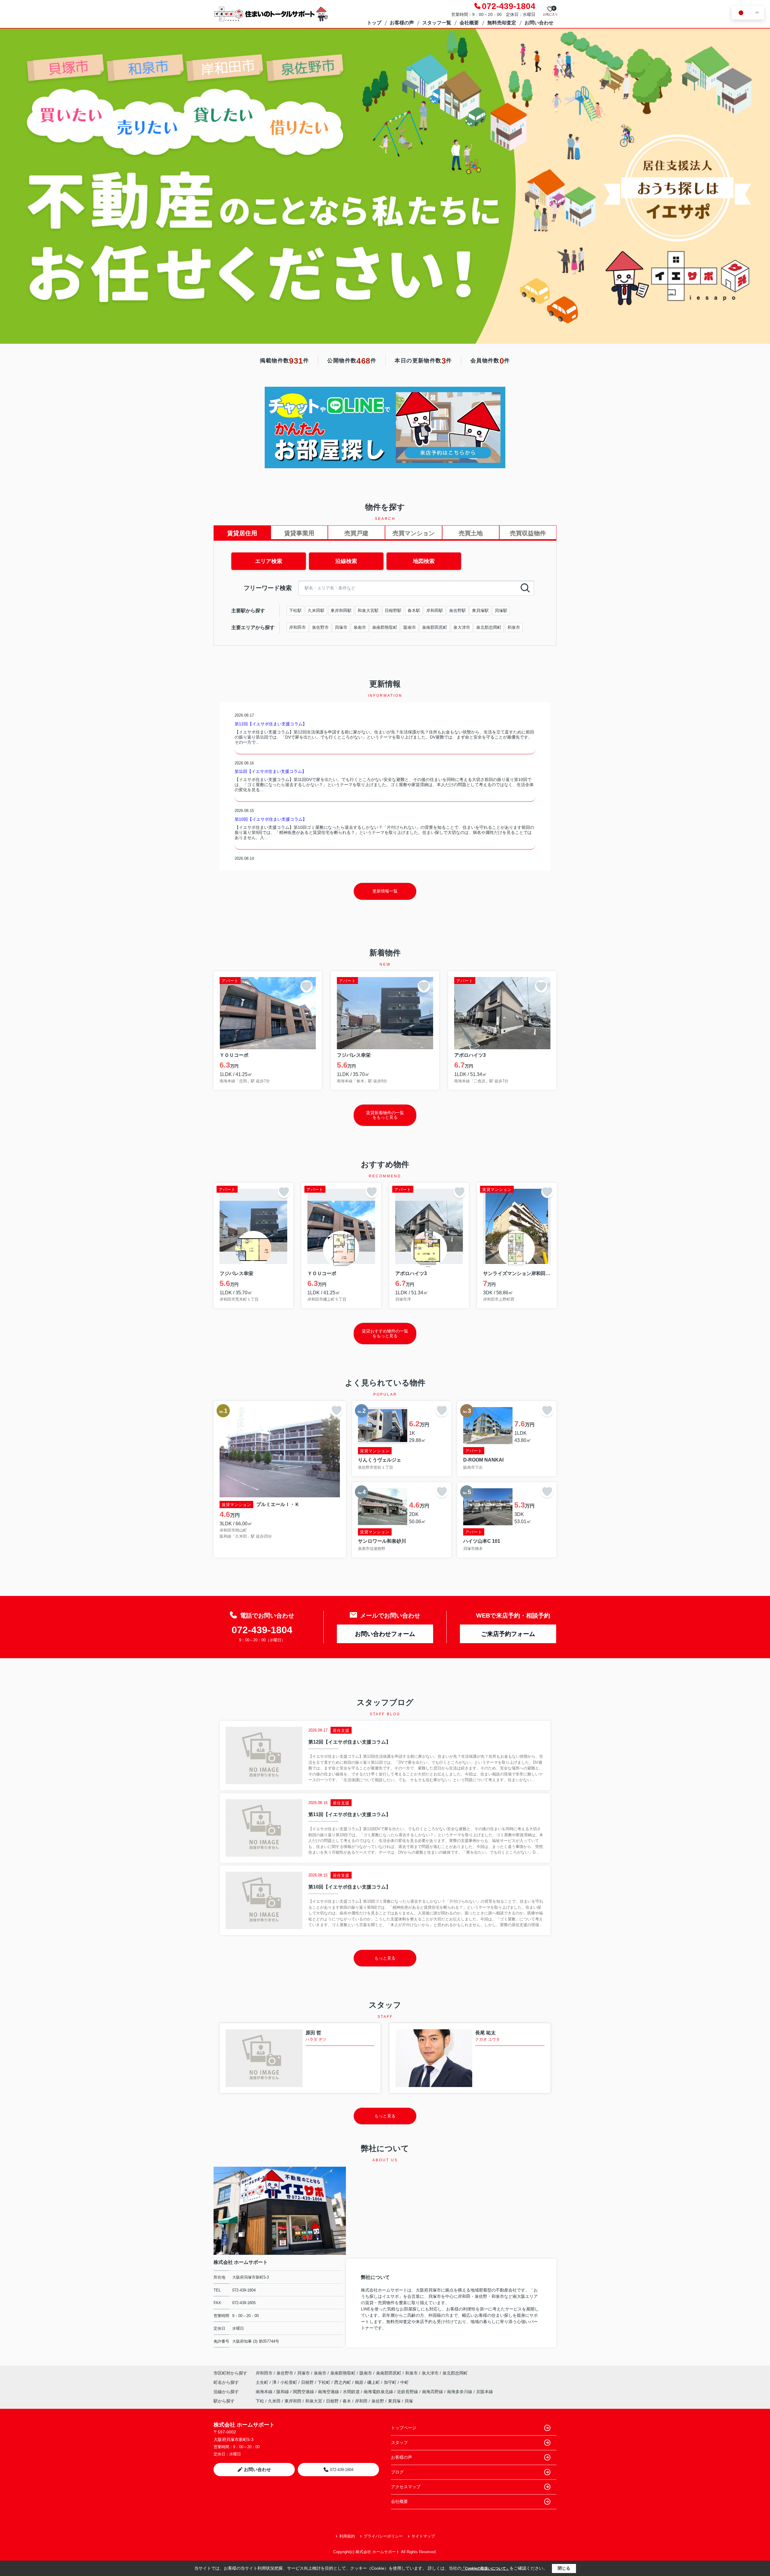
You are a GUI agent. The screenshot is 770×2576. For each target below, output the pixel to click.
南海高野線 (433, 2392)
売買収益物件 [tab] (528, 533)
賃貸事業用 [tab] (299, 533)
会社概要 (469, 23)
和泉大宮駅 (368, 610)
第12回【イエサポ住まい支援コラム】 (271, 724)
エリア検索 (269, 561)
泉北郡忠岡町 (489, 627)
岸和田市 (297, 627)
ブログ (397, 2472)
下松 (260, 2401)
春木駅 (414, 610)
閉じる (564, 2568)
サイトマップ (423, 2536)
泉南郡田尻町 (435, 627)
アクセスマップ (406, 2487)
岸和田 (361, 2401)
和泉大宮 (314, 2401)
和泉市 (514, 627)
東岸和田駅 (341, 610)
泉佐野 (378, 2401)
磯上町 (374, 2382)
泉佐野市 (320, 627)
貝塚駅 (501, 610)
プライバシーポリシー (383, 2536)
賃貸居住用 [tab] (242, 533)
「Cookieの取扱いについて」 (485, 2568)
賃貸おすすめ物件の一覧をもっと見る (385, 1333)
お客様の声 (402, 23)
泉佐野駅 (457, 610)
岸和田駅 (435, 610)
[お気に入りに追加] (306, 986)
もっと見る (385, 1958)
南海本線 (265, 2392)
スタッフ (399, 2442)
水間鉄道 (352, 2392)
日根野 (308, 2382)
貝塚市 (341, 627)
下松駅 (295, 610)
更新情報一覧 (385, 891)
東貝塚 (394, 2401)
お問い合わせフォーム (385, 1634)
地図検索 (424, 561)
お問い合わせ (539, 23)
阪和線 (283, 2392)
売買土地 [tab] (471, 533)
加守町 (391, 2382)
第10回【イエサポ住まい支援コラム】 (271, 819)
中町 (405, 2382)
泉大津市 (462, 627)
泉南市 (360, 627)
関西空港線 (304, 2392)
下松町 (325, 2382)
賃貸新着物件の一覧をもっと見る (385, 1115)
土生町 (263, 2382)
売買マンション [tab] (414, 533)
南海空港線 (329, 2392)
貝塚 (409, 2401)
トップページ (404, 2428)
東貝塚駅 (480, 610)
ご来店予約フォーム (508, 1634)
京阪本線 (485, 2392)
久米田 (274, 2401)
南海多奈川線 (460, 2392)
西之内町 (343, 2382)
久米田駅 (316, 610)
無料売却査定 (502, 23)
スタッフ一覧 (437, 23)
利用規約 (347, 2536)
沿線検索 (346, 561)
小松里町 (289, 2382)
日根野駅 (393, 610)
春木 (347, 2401)
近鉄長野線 (408, 2392)
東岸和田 (293, 2401)
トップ (374, 23)
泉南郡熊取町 (385, 627)
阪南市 (410, 627)
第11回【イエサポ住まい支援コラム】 (270, 771)
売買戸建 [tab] (356, 533)
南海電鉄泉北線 (379, 2392)
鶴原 (360, 2382)
